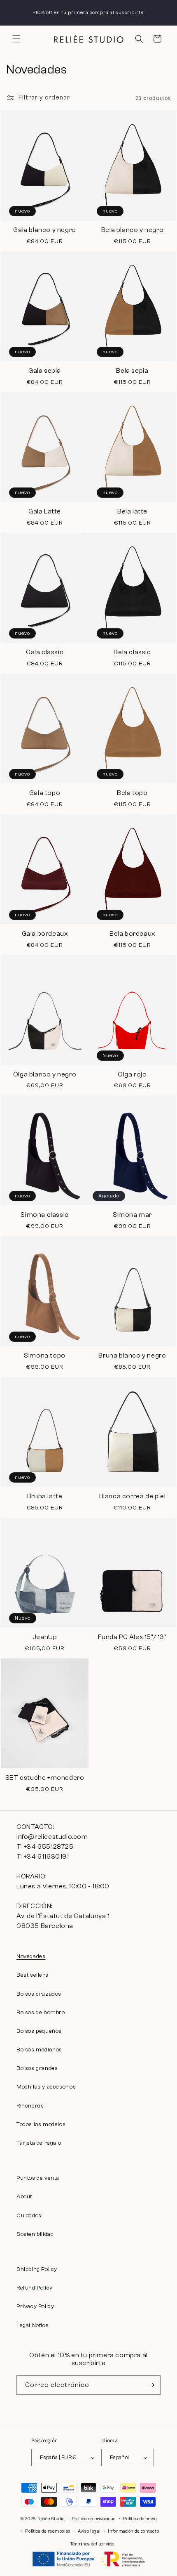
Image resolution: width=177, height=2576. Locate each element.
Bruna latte (45, 1496)
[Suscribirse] (151, 2385)
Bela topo (132, 793)
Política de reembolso (48, 2531)
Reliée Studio (51, 2518)
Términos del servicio (92, 2544)
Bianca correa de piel (133, 1496)
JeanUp (45, 1637)
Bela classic (132, 652)
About (24, 2197)
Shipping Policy (37, 2269)
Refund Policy (35, 2288)
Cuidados (29, 2216)
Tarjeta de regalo (39, 2143)
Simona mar (132, 1215)
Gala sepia (45, 371)
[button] (16, 39)
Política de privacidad (94, 2519)
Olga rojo (132, 1074)
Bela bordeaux (132, 934)
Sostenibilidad (35, 2234)
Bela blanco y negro (132, 230)
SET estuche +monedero (45, 1778)
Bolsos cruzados (39, 1994)
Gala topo (45, 793)
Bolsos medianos (39, 2050)
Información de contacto (133, 2531)
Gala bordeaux (45, 934)
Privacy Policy (35, 2306)
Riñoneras (30, 2106)
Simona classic (44, 1215)
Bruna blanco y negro (132, 1355)
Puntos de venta (38, 2178)
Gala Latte (45, 511)
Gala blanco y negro (44, 230)
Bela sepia (132, 371)
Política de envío (140, 2519)
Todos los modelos (41, 2124)
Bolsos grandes (37, 2068)
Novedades (31, 1956)
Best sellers (32, 1975)
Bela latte (132, 511)
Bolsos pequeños (39, 2031)
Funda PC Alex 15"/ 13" (132, 1637)
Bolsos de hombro (41, 2013)
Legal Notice (33, 2325)
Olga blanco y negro (45, 1074)
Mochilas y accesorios (46, 2087)
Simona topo (45, 1355)
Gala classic (45, 652)
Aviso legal (89, 2531)
